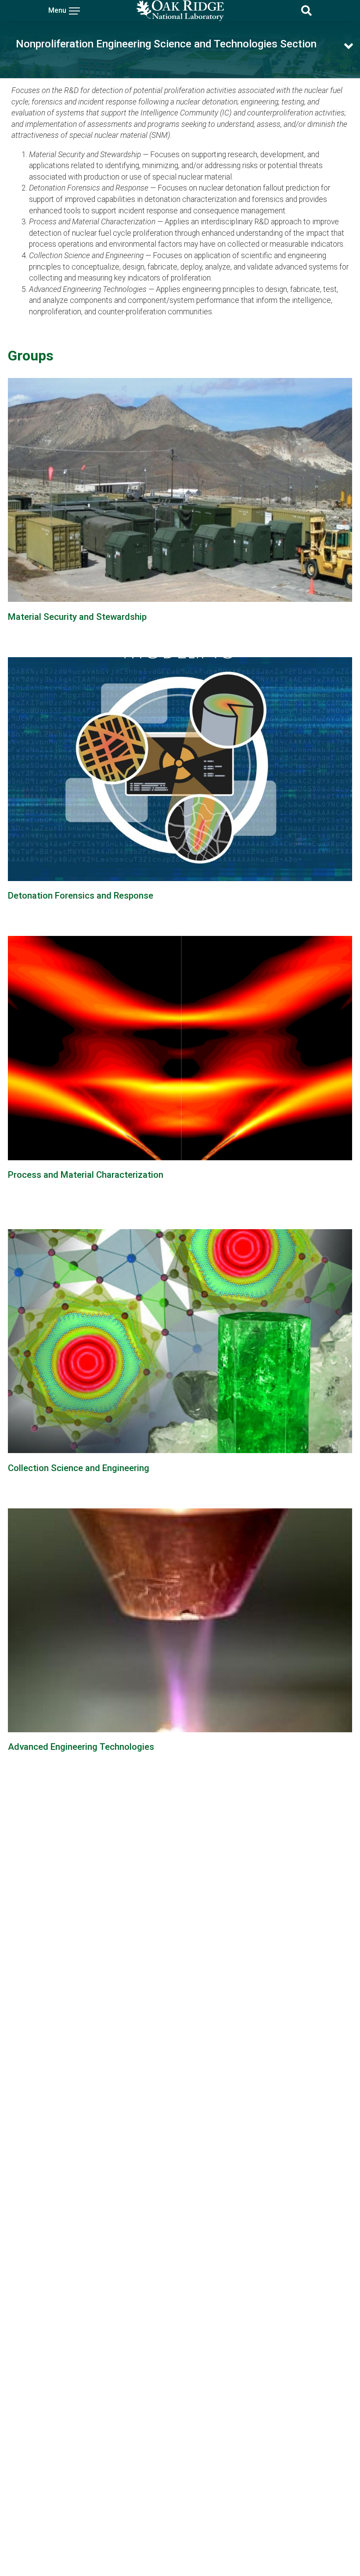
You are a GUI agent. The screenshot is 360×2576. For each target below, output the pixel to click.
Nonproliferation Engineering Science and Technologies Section (166, 44)
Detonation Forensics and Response (81, 896)
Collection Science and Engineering (79, 1468)
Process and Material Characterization (86, 1175)
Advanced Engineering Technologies (81, 1747)
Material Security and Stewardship (77, 617)
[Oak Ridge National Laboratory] (180, 11)
